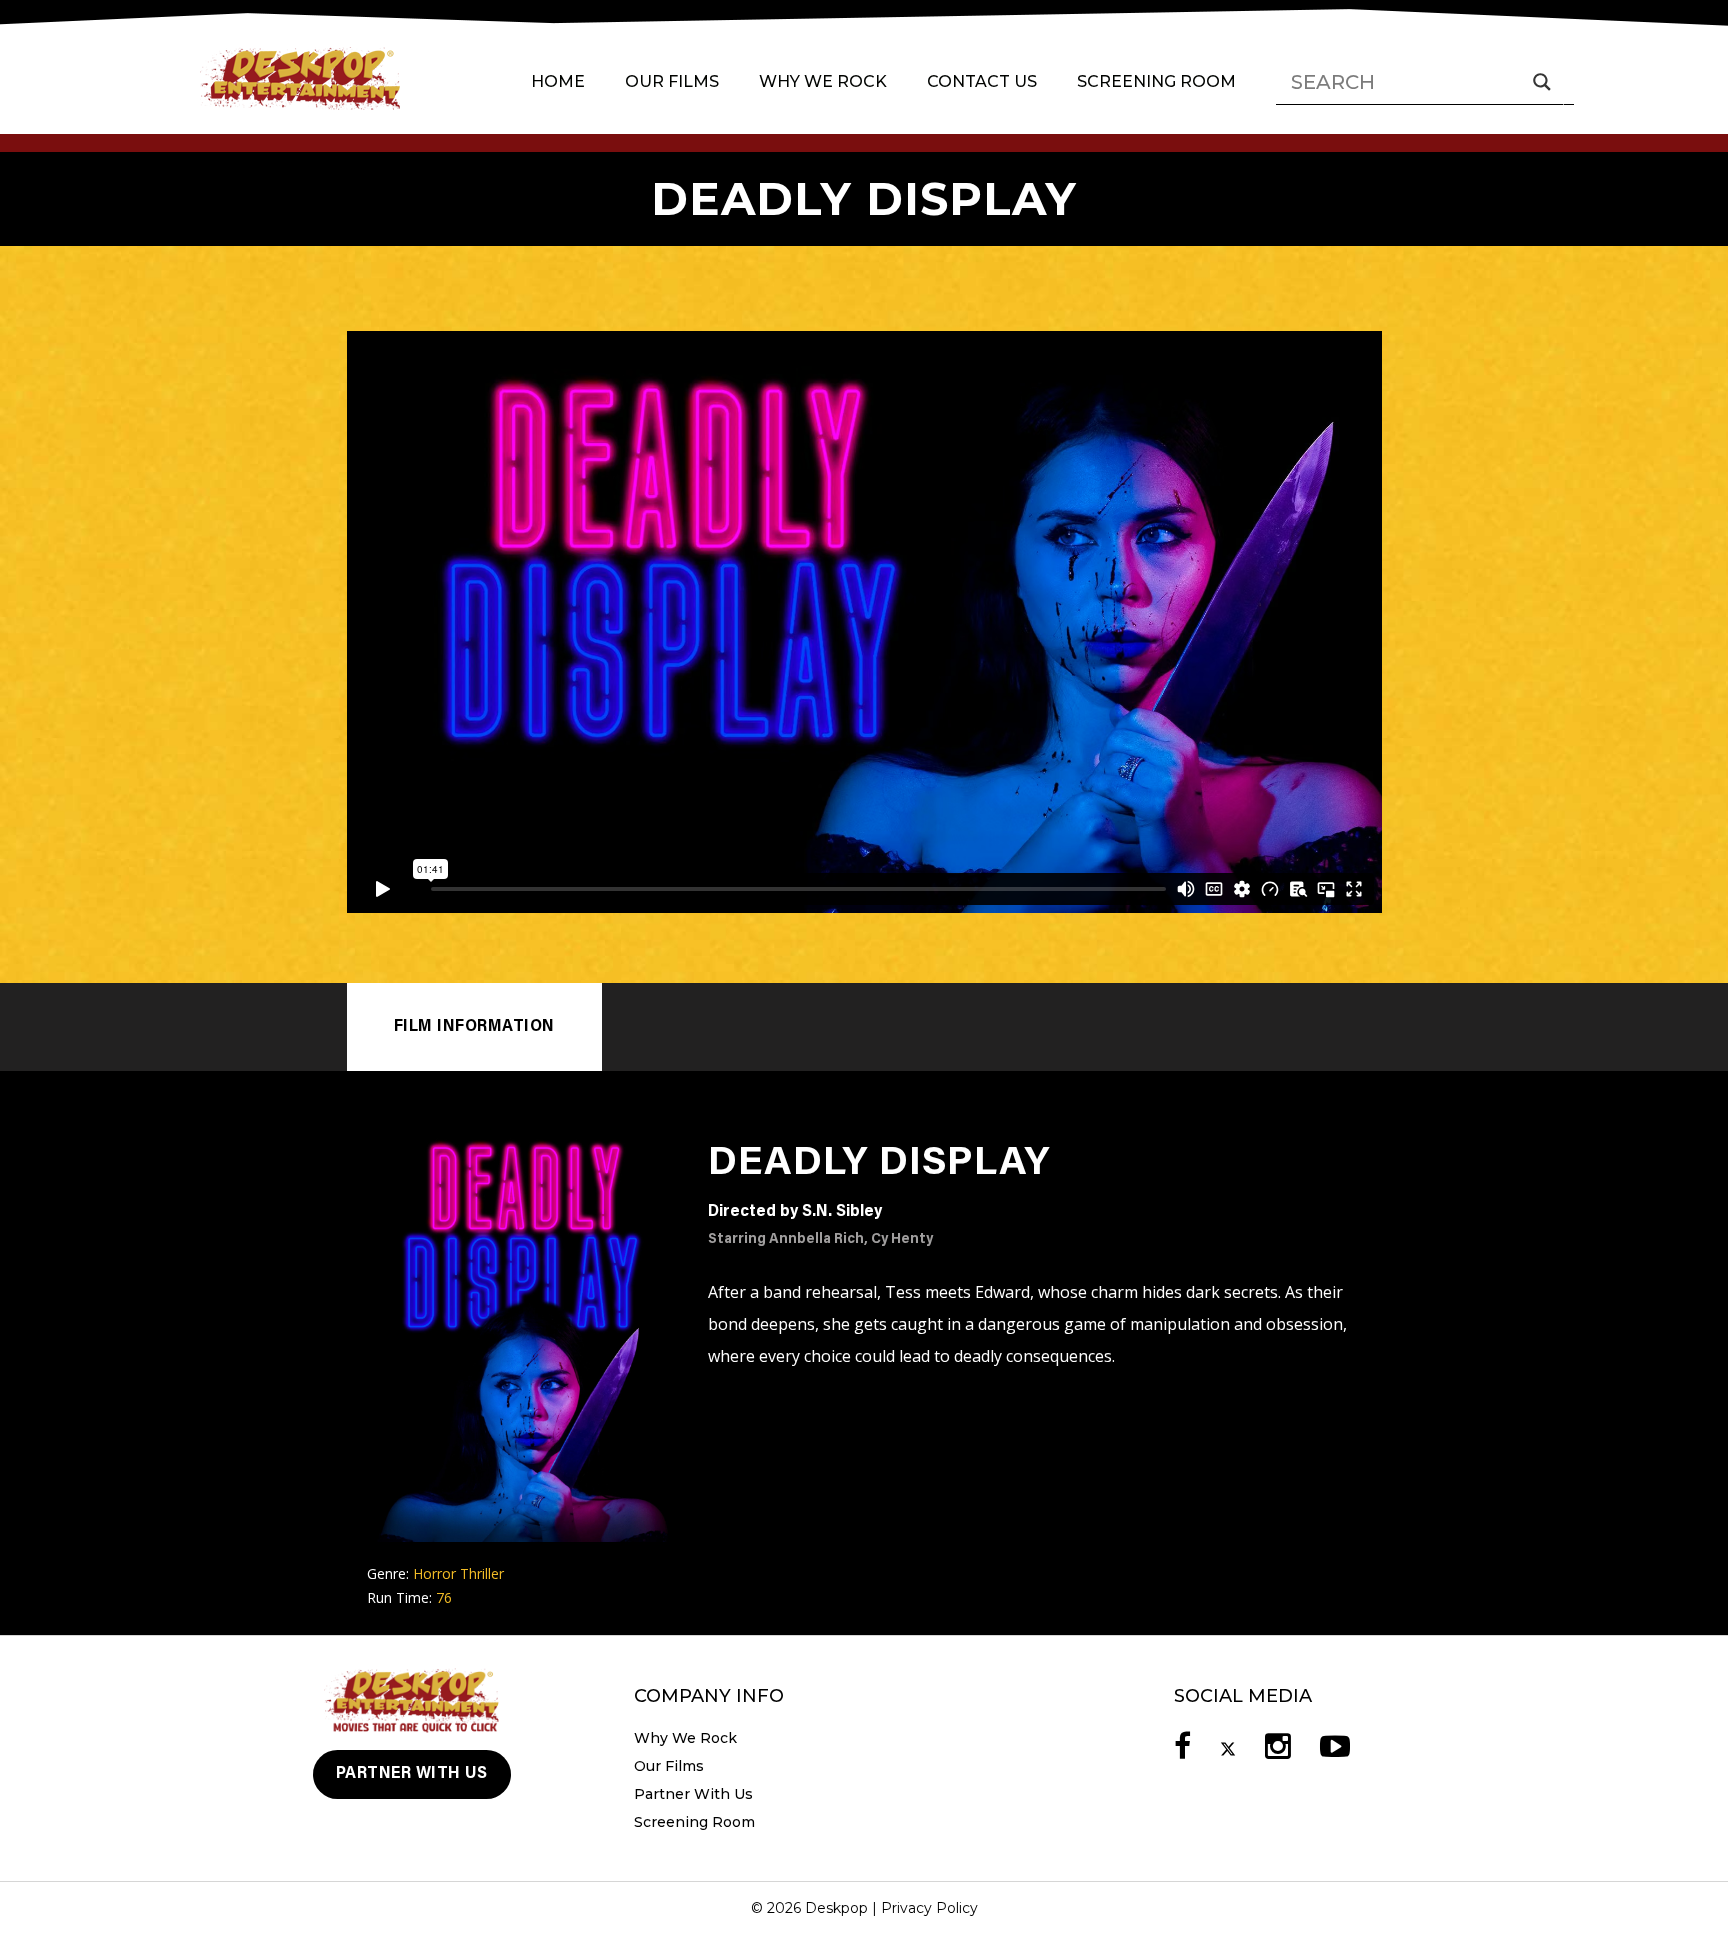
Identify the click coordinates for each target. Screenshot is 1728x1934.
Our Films (672, 81)
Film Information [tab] (474, 1027)
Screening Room (1156, 81)
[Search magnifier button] (1541, 82)
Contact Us (982, 81)
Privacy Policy (929, 1908)
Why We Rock (823, 81)
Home (558, 81)
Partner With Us (412, 1774)
